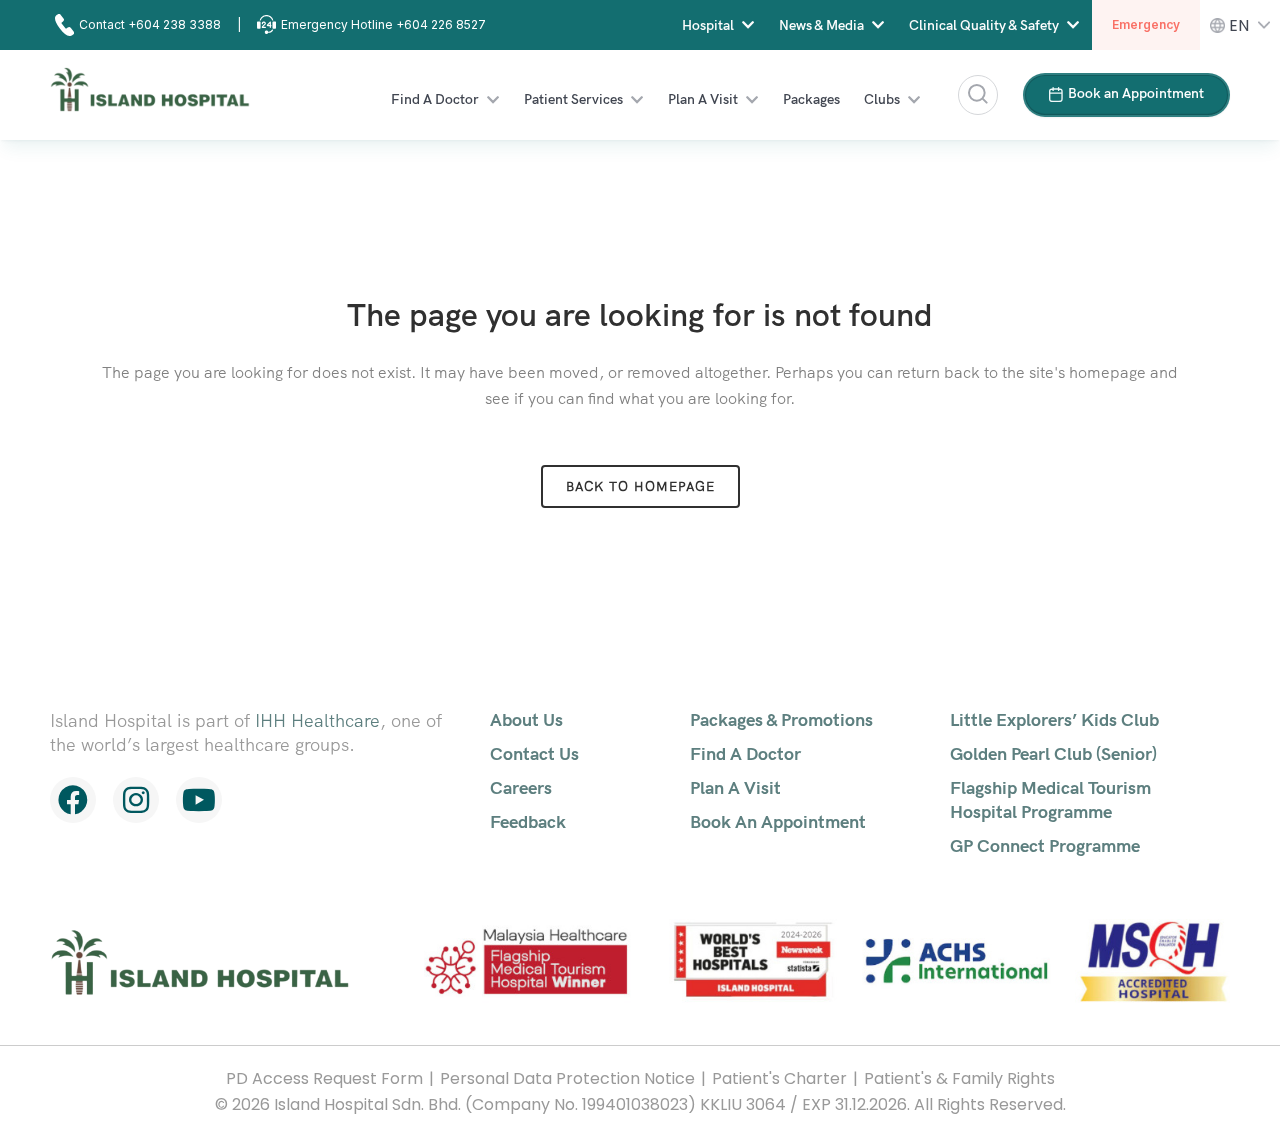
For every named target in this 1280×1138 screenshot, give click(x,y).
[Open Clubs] (914, 99)
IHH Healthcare (317, 720)
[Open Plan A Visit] (752, 99)
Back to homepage (640, 486)
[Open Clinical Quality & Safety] (1073, 25)
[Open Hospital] (748, 25)
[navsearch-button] (978, 95)
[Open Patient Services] (637, 99)
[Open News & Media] (878, 25)
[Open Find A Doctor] (493, 99)
